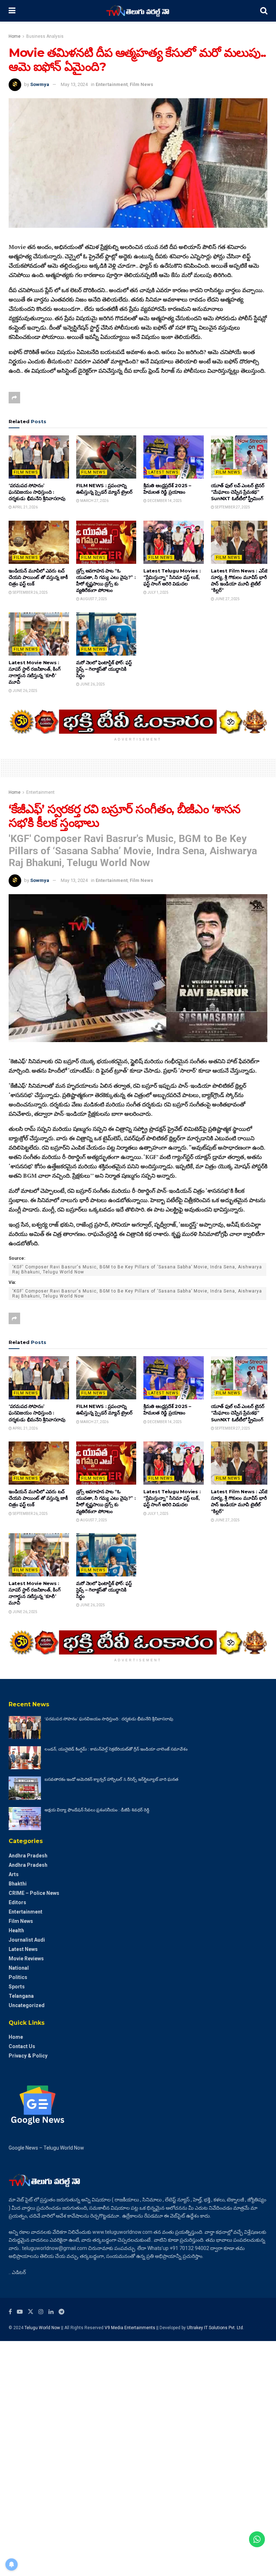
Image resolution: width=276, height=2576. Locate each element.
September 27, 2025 (232, 507)
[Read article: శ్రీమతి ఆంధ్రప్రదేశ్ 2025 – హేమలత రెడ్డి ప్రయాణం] (174, 457)
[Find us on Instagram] (41, 2312)
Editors (17, 1902)
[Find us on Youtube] (20, 2312)
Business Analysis (45, 36)
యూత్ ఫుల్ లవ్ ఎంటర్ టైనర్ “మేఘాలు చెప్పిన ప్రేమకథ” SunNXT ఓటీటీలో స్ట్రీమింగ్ (238, 492)
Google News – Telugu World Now (46, 2148)
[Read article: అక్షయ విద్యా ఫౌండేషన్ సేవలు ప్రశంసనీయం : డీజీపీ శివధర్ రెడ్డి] (25, 1819)
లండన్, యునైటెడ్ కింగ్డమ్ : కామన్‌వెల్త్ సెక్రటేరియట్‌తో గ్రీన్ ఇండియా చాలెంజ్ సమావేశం (116, 1749)
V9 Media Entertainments (130, 2328)
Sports (17, 1987)
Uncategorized (27, 2005)
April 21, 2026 (25, 507)
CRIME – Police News (34, 1893)
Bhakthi (18, 1884)
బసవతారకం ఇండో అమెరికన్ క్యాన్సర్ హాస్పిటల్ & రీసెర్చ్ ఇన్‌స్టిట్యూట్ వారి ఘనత (111, 1779)
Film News (141, 84)
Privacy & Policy (28, 2056)
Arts (14, 1874)
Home (15, 36)
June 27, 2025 (227, 599)
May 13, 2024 (74, 84)
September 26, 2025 (30, 592)
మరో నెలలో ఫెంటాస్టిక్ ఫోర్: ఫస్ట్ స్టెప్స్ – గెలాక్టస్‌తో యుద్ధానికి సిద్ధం (104, 669)
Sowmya (40, 84)
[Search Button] (264, 11)
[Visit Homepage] (138, 11)
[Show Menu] (12, 11)
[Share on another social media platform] (14, 398)
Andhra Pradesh (28, 1856)
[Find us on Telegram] (61, 2312)
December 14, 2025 (164, 501)
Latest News (164, 472)
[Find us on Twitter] (31, 2312)
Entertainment (112, 84)
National (19, 1968)
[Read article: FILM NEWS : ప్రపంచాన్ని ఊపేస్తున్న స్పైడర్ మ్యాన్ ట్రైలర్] (106, 457)
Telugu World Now (42, 2328)
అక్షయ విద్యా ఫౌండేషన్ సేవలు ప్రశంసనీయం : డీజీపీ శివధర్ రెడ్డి (97, 1810)
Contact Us (22, 2046)
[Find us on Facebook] (10, 2312)
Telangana (21, 1996)
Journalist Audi (27, 1940)
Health (16, 1930)
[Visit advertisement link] (138, 722)
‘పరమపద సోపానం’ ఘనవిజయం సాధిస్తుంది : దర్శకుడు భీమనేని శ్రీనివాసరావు (37, 492)
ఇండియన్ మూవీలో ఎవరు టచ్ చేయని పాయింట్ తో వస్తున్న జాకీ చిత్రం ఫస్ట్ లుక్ (38, 577)
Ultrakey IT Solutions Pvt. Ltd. (215, 2328)
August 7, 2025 (93, 599)
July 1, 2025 (158, 592)
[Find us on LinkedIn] (51, 2312)
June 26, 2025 (25, 691)
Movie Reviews (26, 1959)
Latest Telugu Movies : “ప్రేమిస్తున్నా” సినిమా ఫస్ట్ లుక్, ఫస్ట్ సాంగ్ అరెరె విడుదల (172, 577)
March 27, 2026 (94, 501)
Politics (18, 1977)
